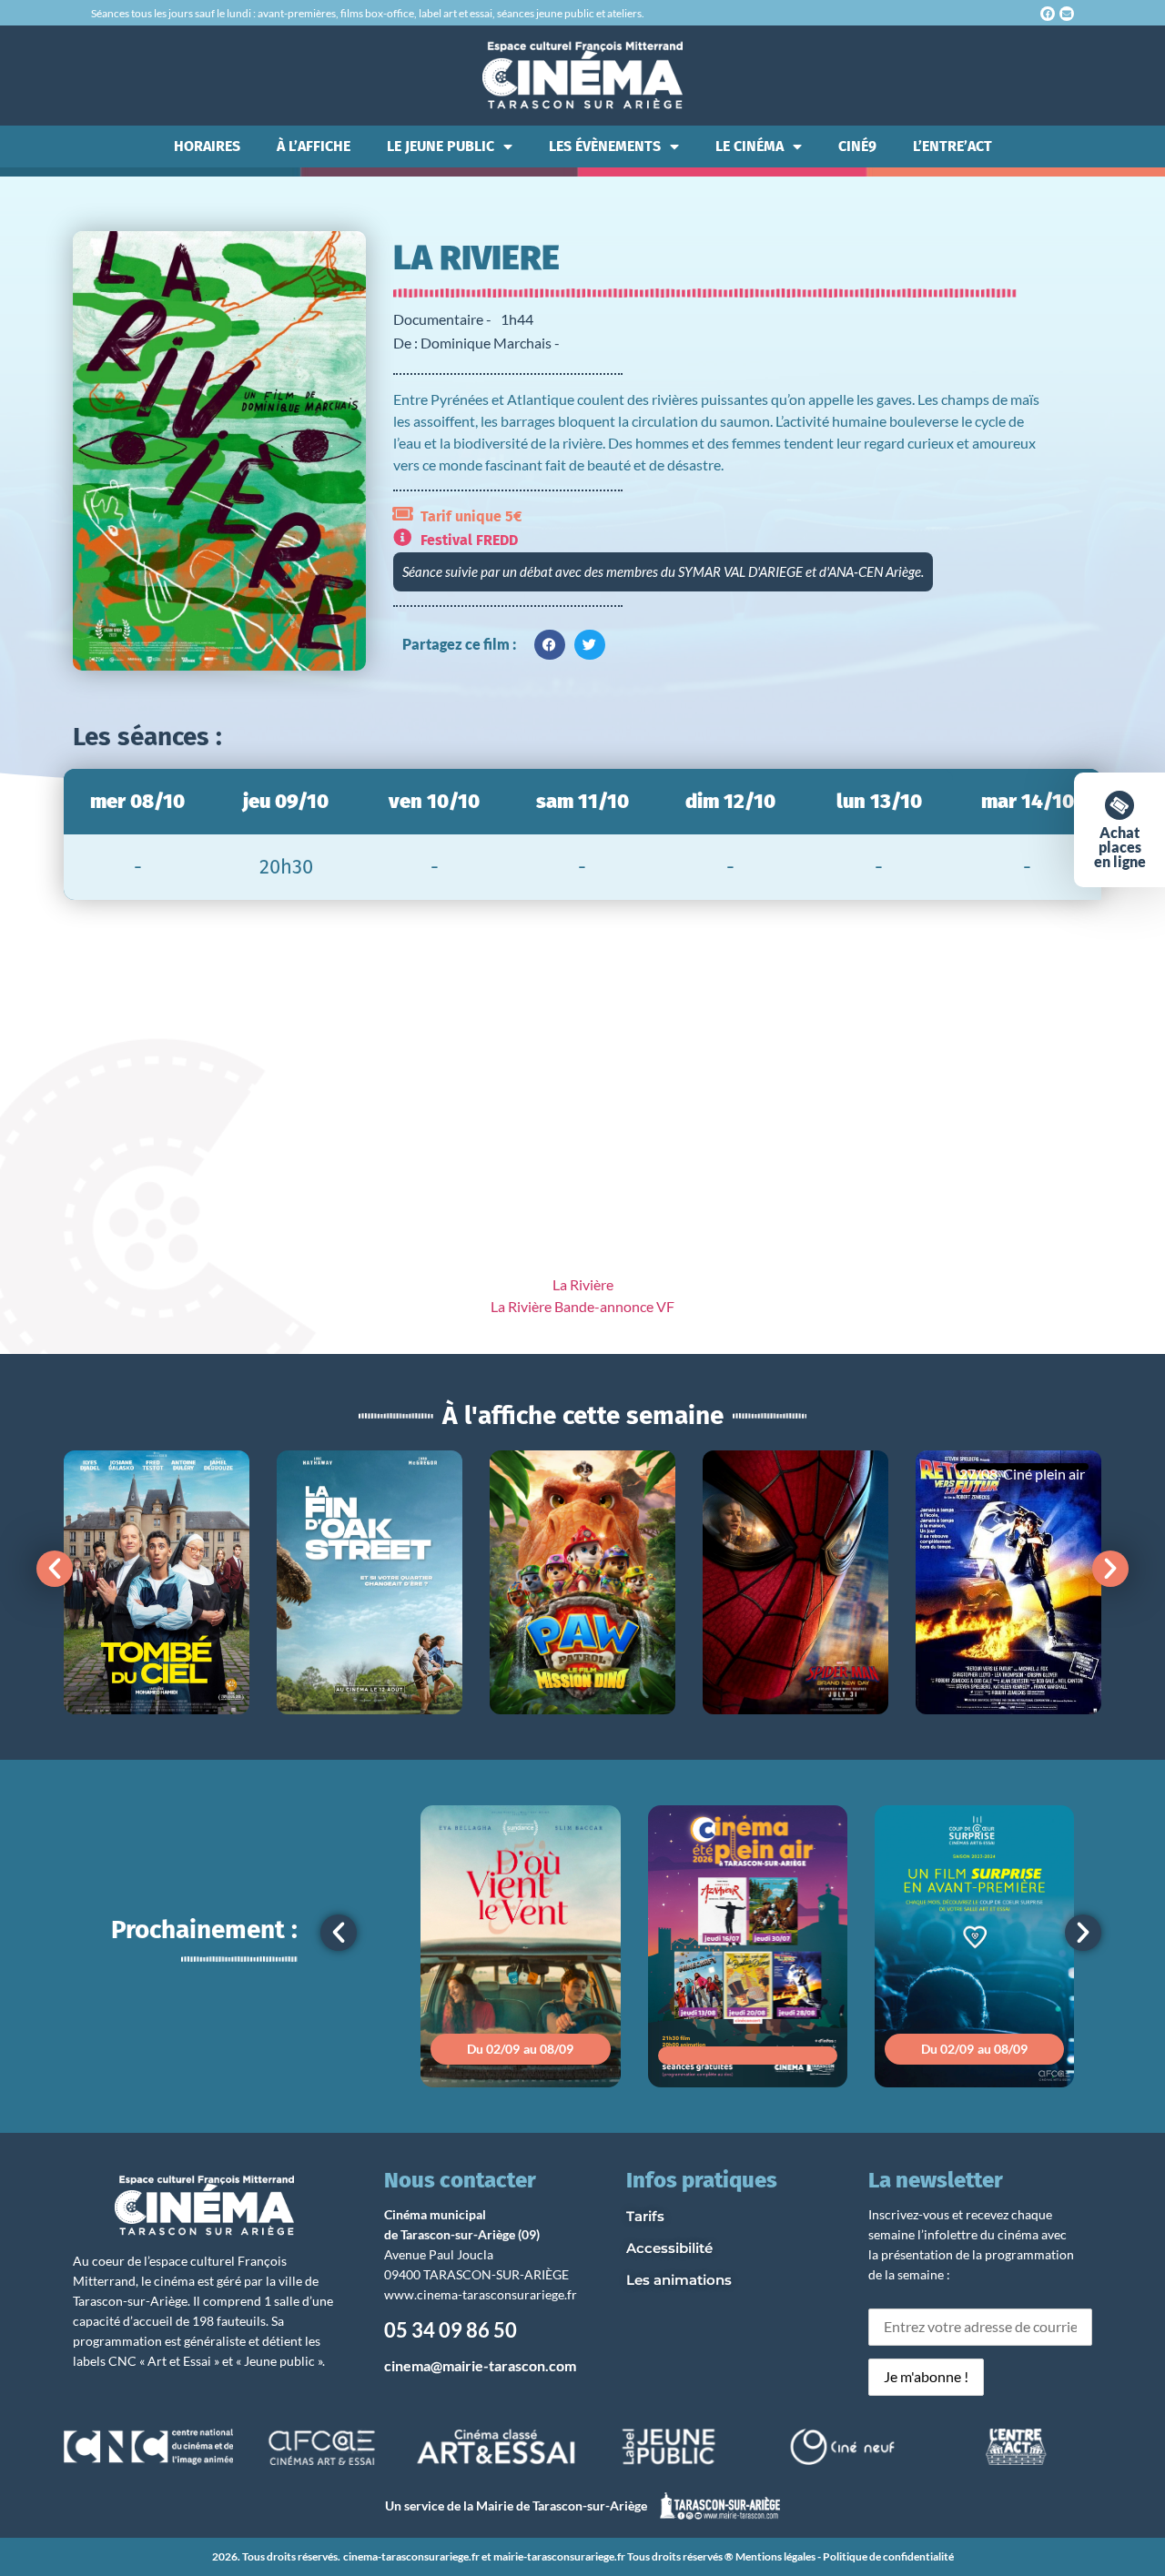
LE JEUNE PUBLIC (441, 146)
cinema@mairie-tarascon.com (480, 2365)
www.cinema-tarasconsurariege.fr (481, 2294)
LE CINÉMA (750, 146)
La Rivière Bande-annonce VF (582, 1306)
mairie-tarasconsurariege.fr (559, 2556)
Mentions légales (775, 2556)
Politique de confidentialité (888, 2556)
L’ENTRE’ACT (952, 146)
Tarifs (645, 2216)
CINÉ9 (857, 146)
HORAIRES (207, 146)
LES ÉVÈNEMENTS (605, 146)
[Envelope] (1067, 14)
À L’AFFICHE (314, 146)
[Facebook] (1048, 14)
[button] (550, 645)
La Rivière (583, 1284)
